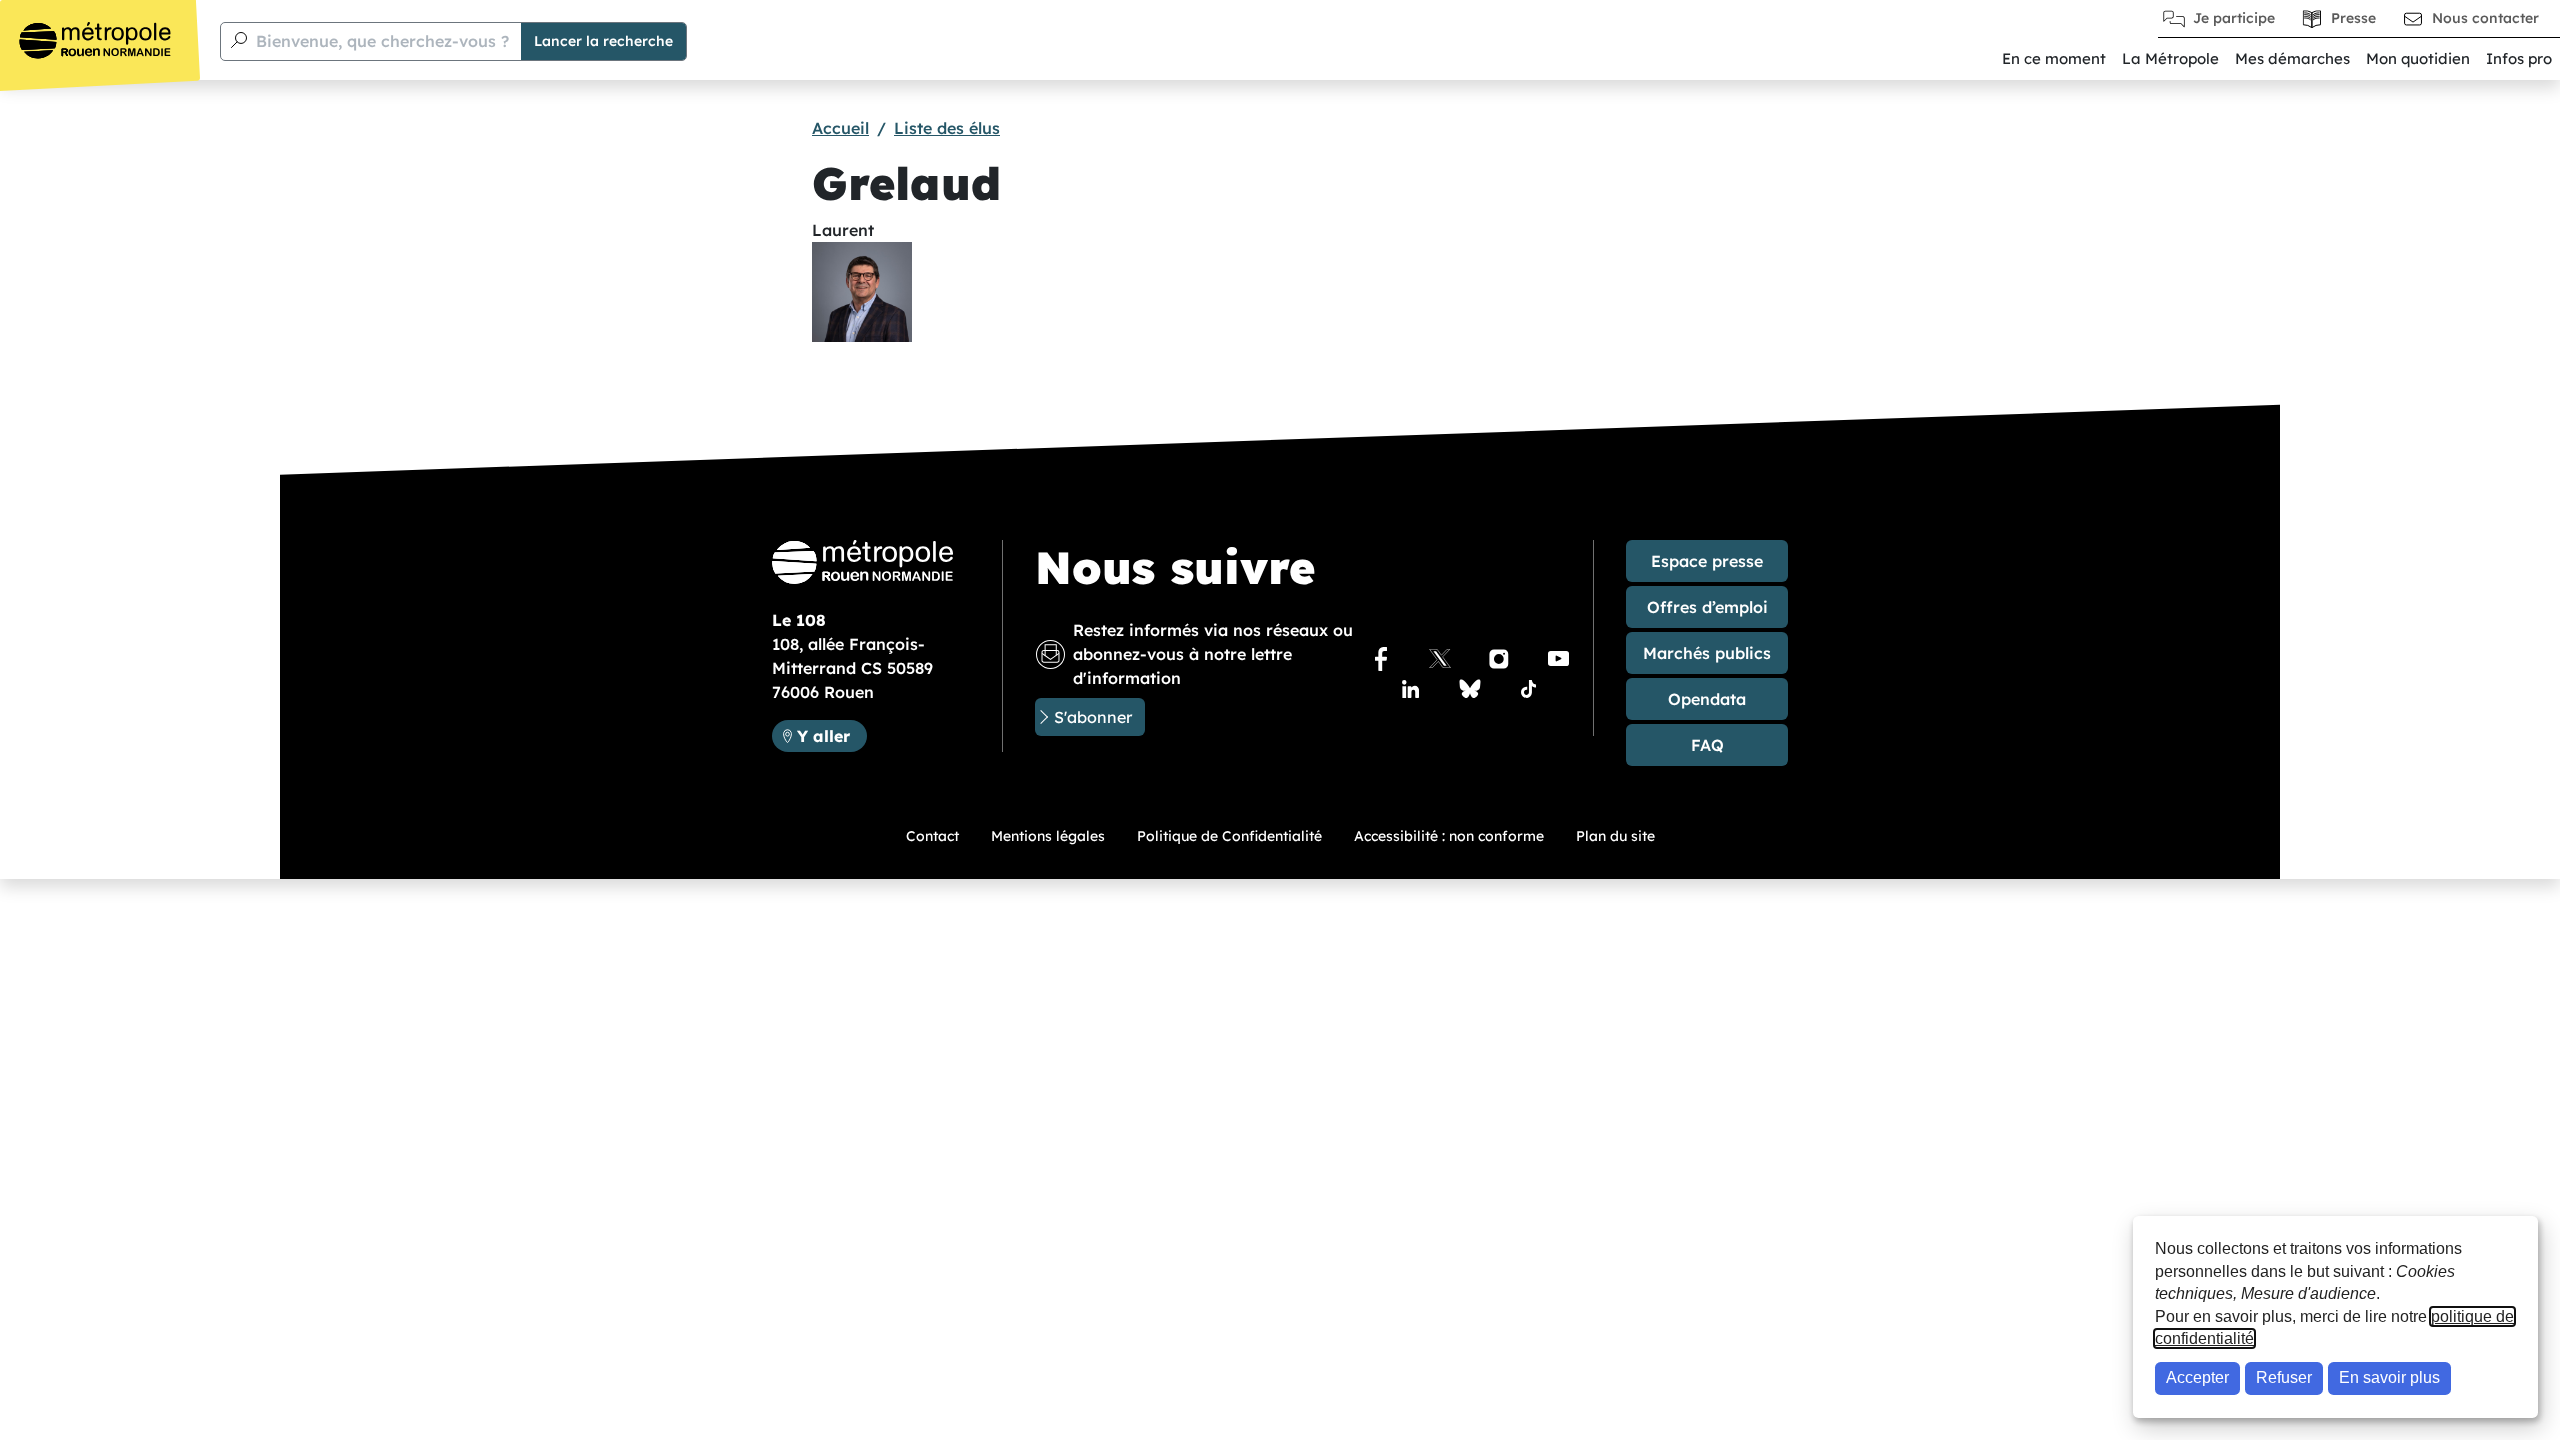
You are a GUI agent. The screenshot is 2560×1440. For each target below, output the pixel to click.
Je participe (2234, 18)
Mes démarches (2292, 58)
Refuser (2284, 1377)
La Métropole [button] (2170, 58)
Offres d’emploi (1707, 607)
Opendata (1707, 699)
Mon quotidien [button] (2418, 58)
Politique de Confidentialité (1229, 836)
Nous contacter (2485, 18)
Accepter (2197, 1377)
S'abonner (1093, 717)
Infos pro (2519, 58)
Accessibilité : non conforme (1449, 836)
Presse (2353, 18)
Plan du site (1615, 836)
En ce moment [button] (2054, 58)
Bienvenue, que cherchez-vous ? (382, 41)
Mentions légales (1048, 836)
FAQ (1707, 745)
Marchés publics (1707, 653)
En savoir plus (2389, 1377)
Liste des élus (947, 128)
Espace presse (1707, 561)
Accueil (840, 128)
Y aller (831, 735)
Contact (932, 836)
